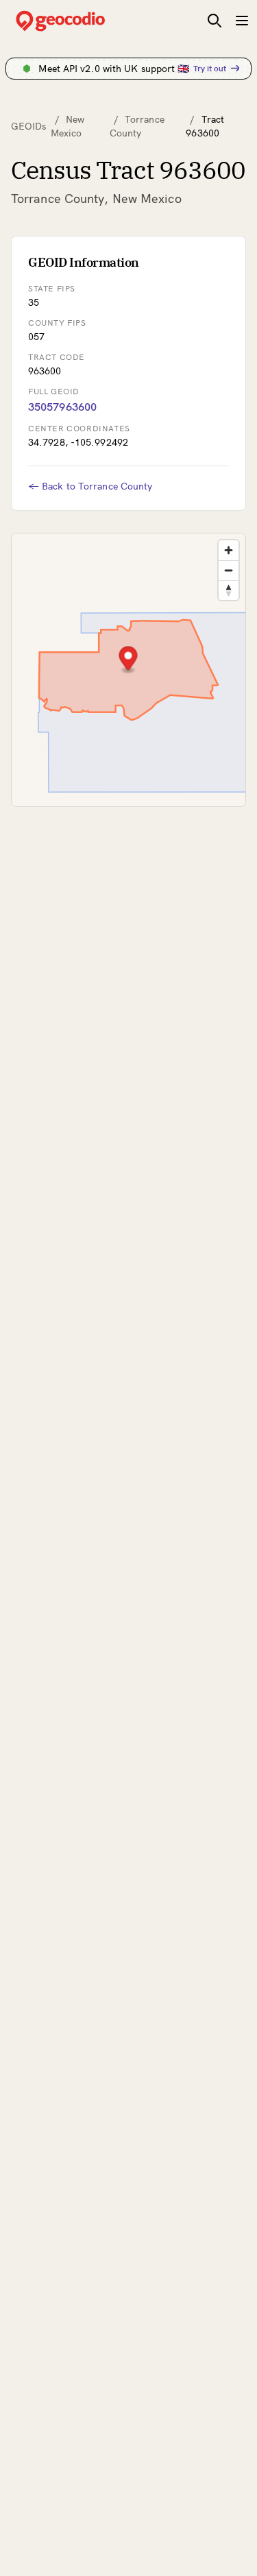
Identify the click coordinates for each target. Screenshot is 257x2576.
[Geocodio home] (81, 21)
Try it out (210, 68)
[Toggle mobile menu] (242, 21)
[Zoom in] (229, 550)
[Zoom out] (229, 570)
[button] (128, 660)
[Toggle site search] (215, 21)
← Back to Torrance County (90, 486)
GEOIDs (29, 126)
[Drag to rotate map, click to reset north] (229, 590)
